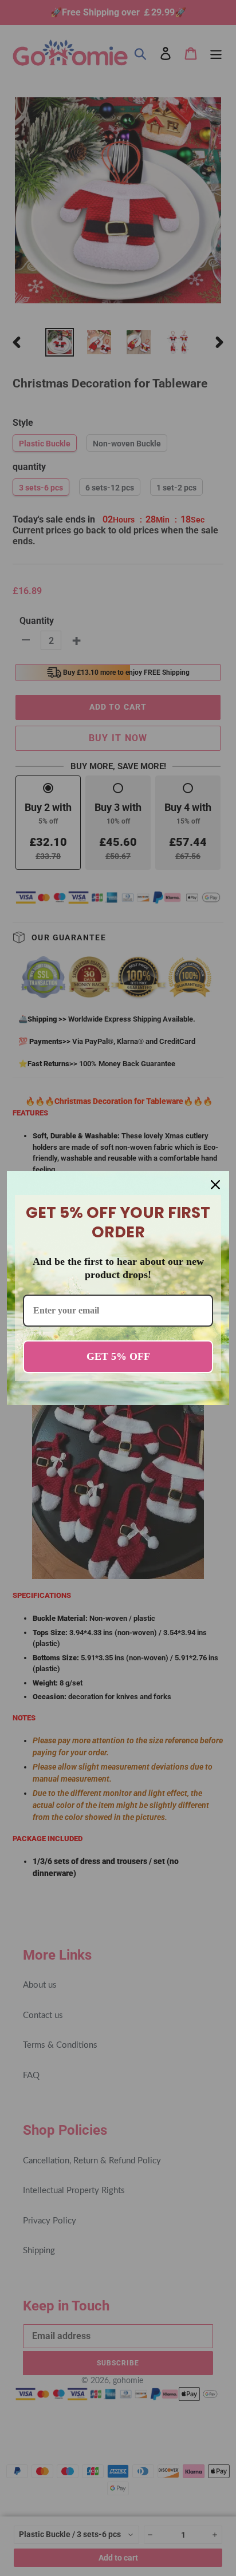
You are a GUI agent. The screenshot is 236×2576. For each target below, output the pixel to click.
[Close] (215, 1185)
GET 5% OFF (118, 1356)
